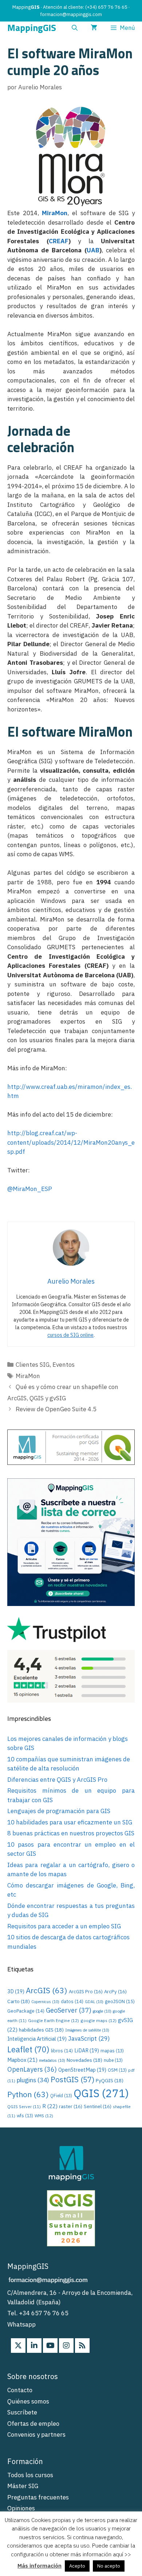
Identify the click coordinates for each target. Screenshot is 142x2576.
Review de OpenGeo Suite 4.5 (56, 1409)
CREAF (59, 241)
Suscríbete (22, 2412)
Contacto (20, 2390)
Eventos (64, 1365)
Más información (40, 2566)
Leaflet (28, 2049)
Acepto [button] (77, 2566)
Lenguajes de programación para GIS (59, 1811)
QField (61, 2096)
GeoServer (69, 2010)
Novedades (84, 2060)
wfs (25, 2116)
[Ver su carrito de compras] (94, 28)
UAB (93, 250)
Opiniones (21, 2508)
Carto (19, 2001)
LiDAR (87, 2050)
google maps (98, 2020)
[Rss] (82, 2346)
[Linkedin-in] (34, 2346)
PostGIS (72, 2080)
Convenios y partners (36, 2435)
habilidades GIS (41, 2030)
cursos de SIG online (70, 1335)
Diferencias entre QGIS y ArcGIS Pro (57, 1780)
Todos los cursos (30, 2475)
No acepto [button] (109, 2566)
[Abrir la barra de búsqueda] (75, 28)
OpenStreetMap (82, 2070)
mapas (112, 2051)
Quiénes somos (28, 2401)
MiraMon (55, 213)
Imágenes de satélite (87, 2030)
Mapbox (22, 2060)
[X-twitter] (18, 2346)
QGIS (101, 2093)
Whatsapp (21, 2324)
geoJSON (120, 2001)
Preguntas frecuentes (38, 2497)
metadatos (52, 2060)
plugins (33, 2080)
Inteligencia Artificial (37, 2039)
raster (71, 2106)
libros (62, 2051)
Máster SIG (23, 2486)
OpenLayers (32, 2069)
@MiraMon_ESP (30, 1189)
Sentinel (98, 2106)
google (102, 2011)
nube (113, 2060)
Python (28, 2094)
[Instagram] (66, 2346)
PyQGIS (110, 2080)
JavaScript (89, 2038)
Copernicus (45, 2002)
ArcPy (115, 1991)
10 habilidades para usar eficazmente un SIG (70, 1822)
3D (16, 1991)
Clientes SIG (33, 1365)
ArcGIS (47, 1990)
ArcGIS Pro (86, 1991)
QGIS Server (24, 2107)
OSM (117, 2070)
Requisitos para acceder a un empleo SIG (64, 1926)
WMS (44, 2116)
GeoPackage (26, 2011)
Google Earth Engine (54, 2020)
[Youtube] (50, 2346)
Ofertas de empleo (33, 2424)
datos (72, 2001)
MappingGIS (32, 28)
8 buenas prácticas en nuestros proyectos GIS (71, 1833)
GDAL (94, 2002)
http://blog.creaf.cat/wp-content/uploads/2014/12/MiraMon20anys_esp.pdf (71, 1142)
